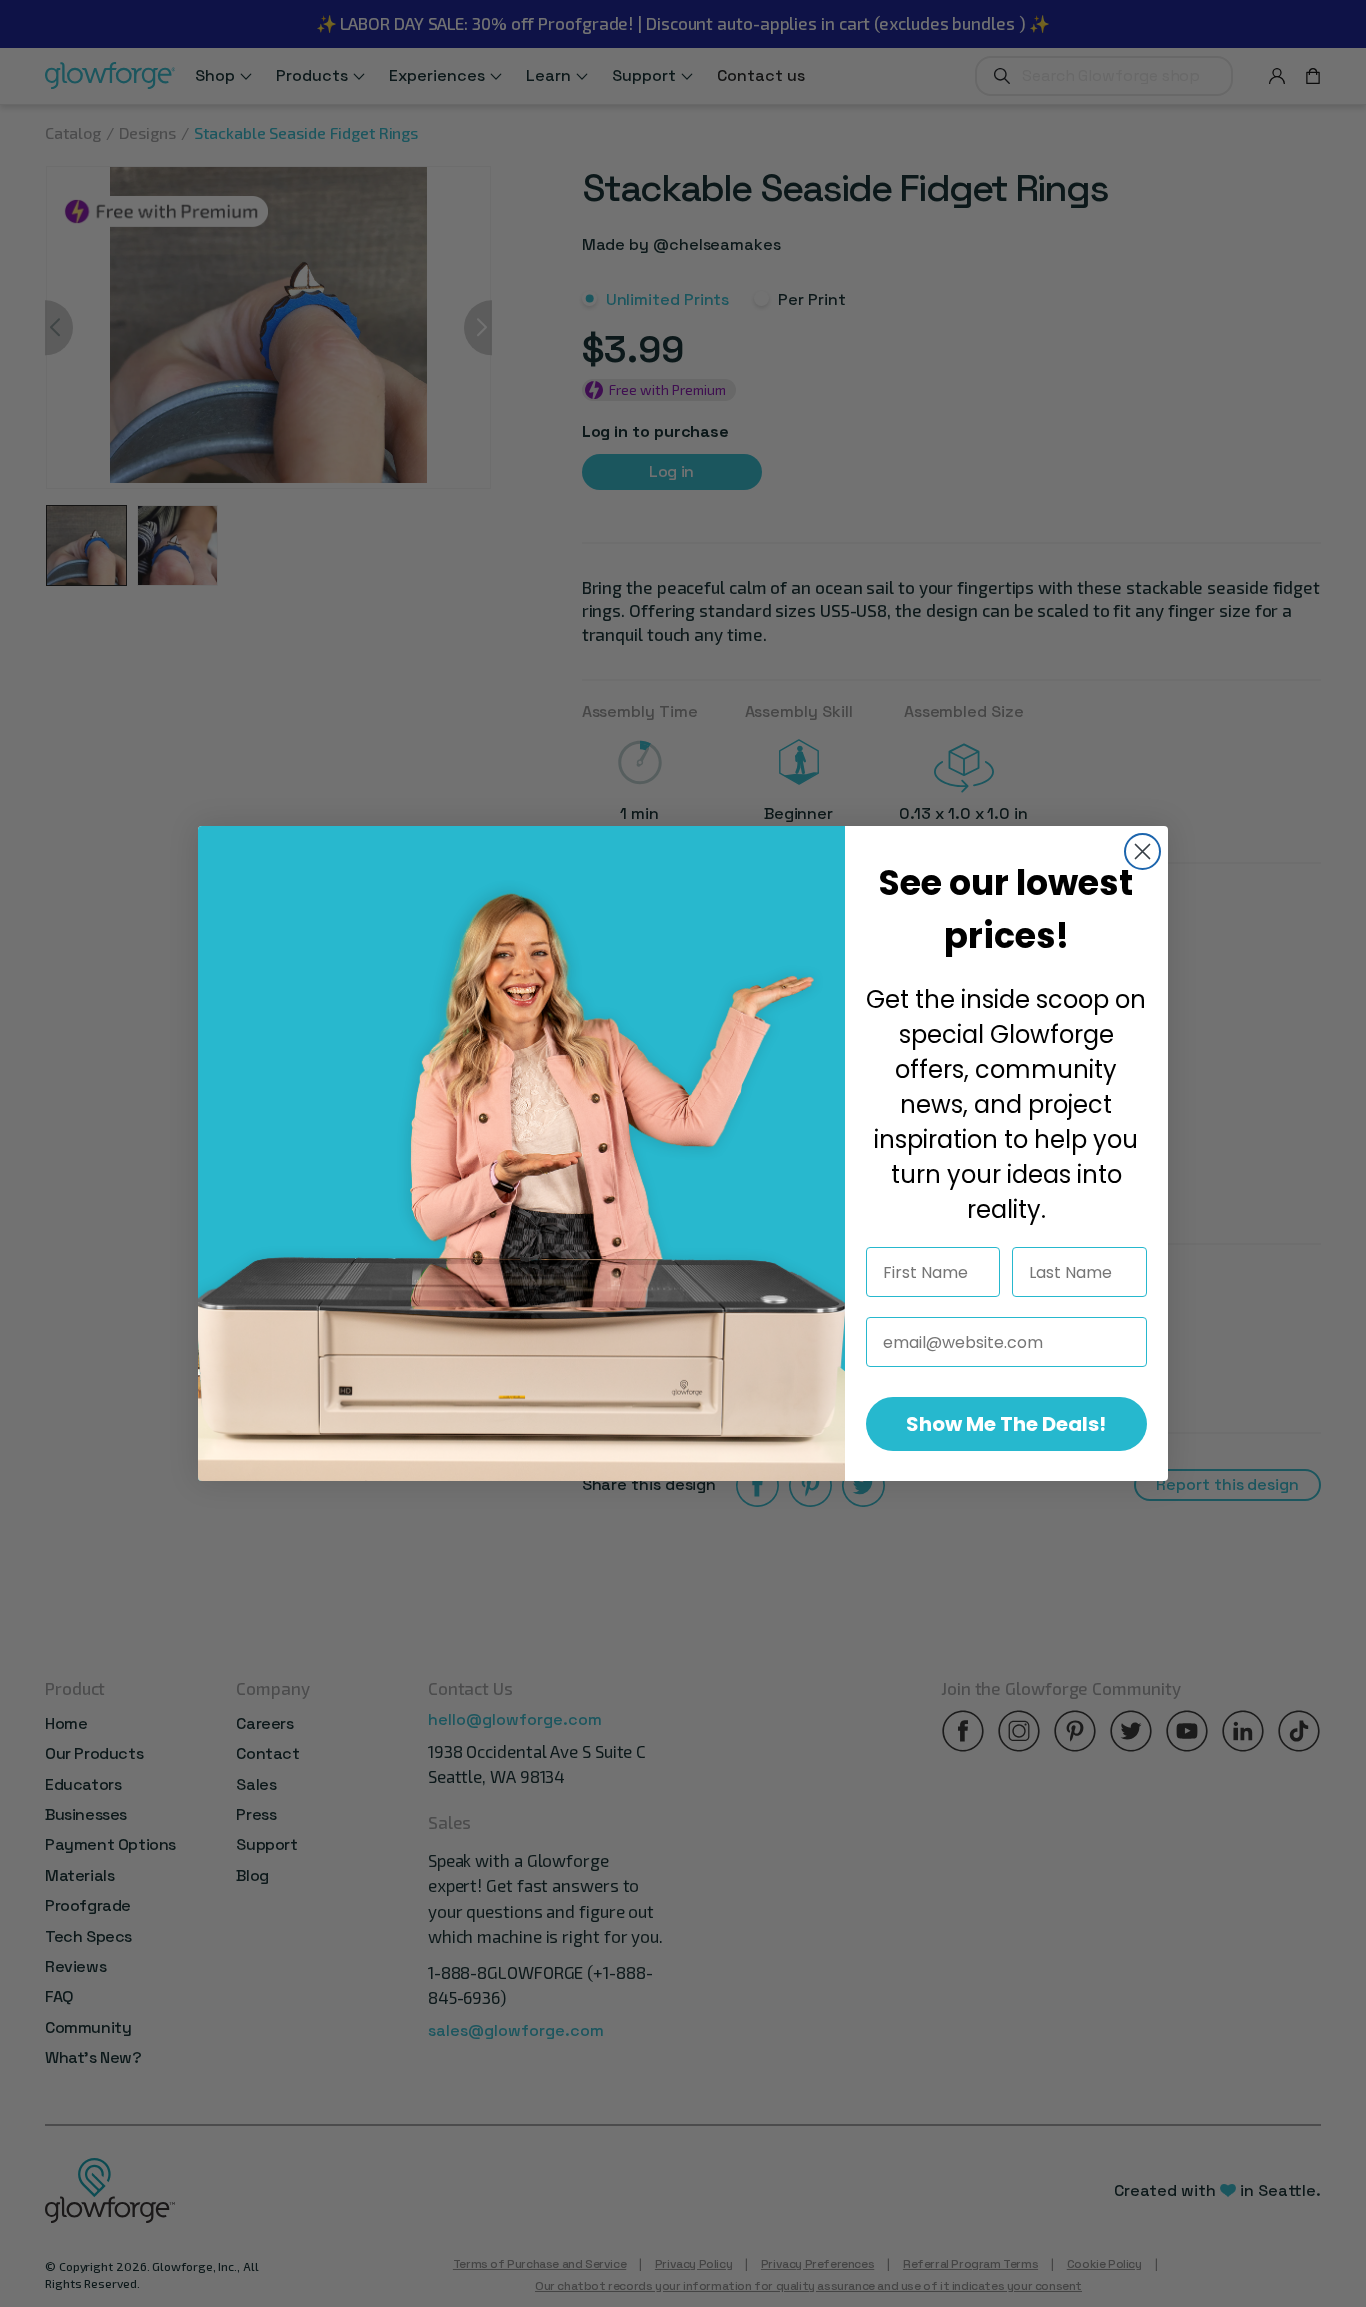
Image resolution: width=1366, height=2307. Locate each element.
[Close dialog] (1142, 851)
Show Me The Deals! (1006, 1424)
